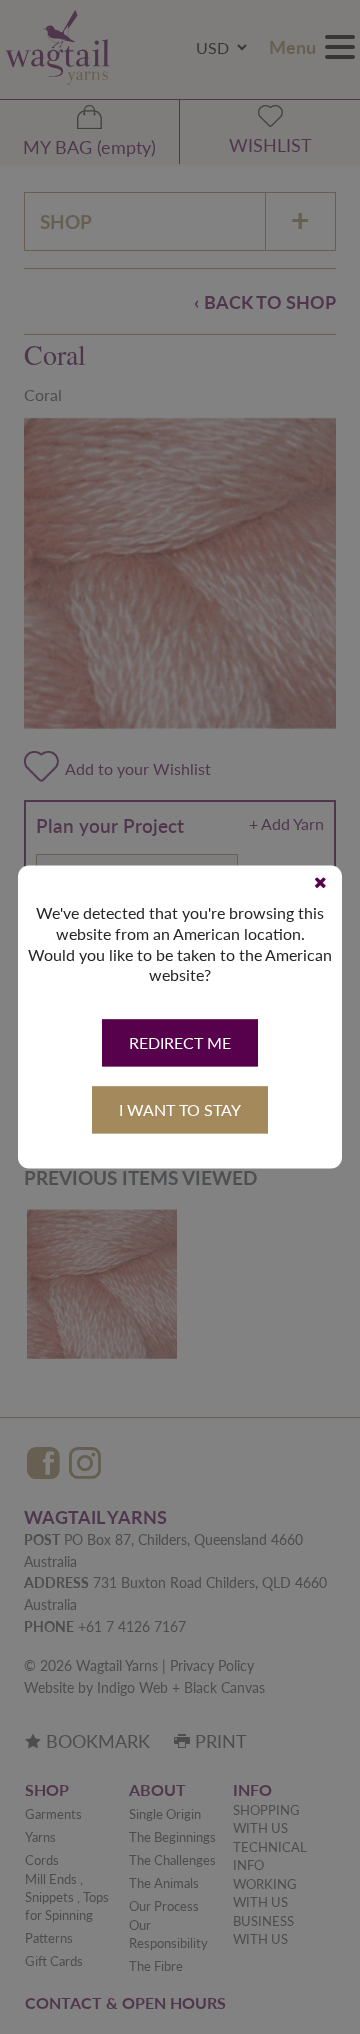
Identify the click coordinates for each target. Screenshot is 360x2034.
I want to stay (180, 1110)
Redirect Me (180, 1043)
